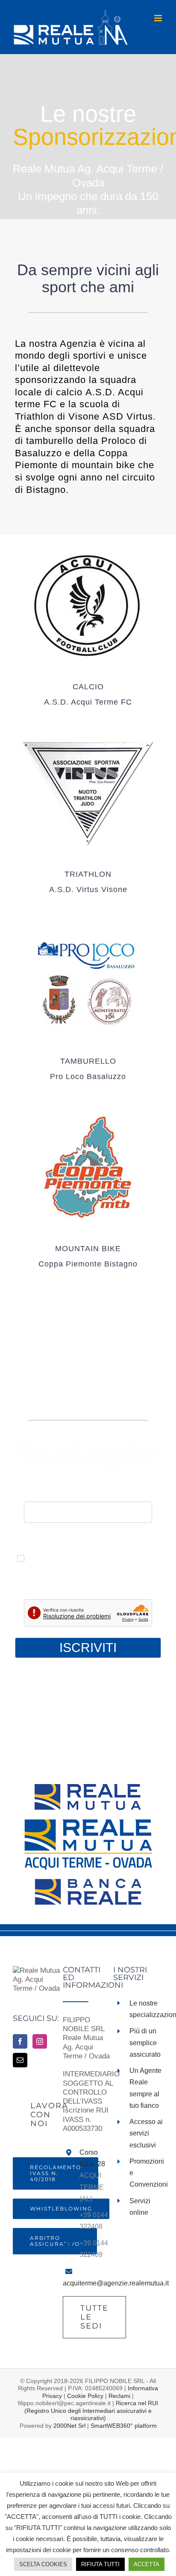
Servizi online (140, 2207)
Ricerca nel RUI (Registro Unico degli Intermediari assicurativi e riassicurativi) (91, 2411)
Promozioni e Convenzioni (146, 2173)
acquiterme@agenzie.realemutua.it (116, 2283)
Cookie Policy (85, 2396)
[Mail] (20, 2060)
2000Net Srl (69, 2426)
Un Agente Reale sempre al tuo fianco (145, 2088)
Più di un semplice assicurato (145, 2042)
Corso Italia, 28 (92, 2158)
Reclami (119, 2396)
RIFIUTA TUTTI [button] (100, 2564)
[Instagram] (40, 2041)
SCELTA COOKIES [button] (43, 2564)
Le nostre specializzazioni (146, 2009)
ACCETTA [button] (147, 2564)
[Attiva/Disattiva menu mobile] (159, 18)
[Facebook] (20, 2041)
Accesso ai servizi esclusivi (146, 2133)
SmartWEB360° (124, 2426)
